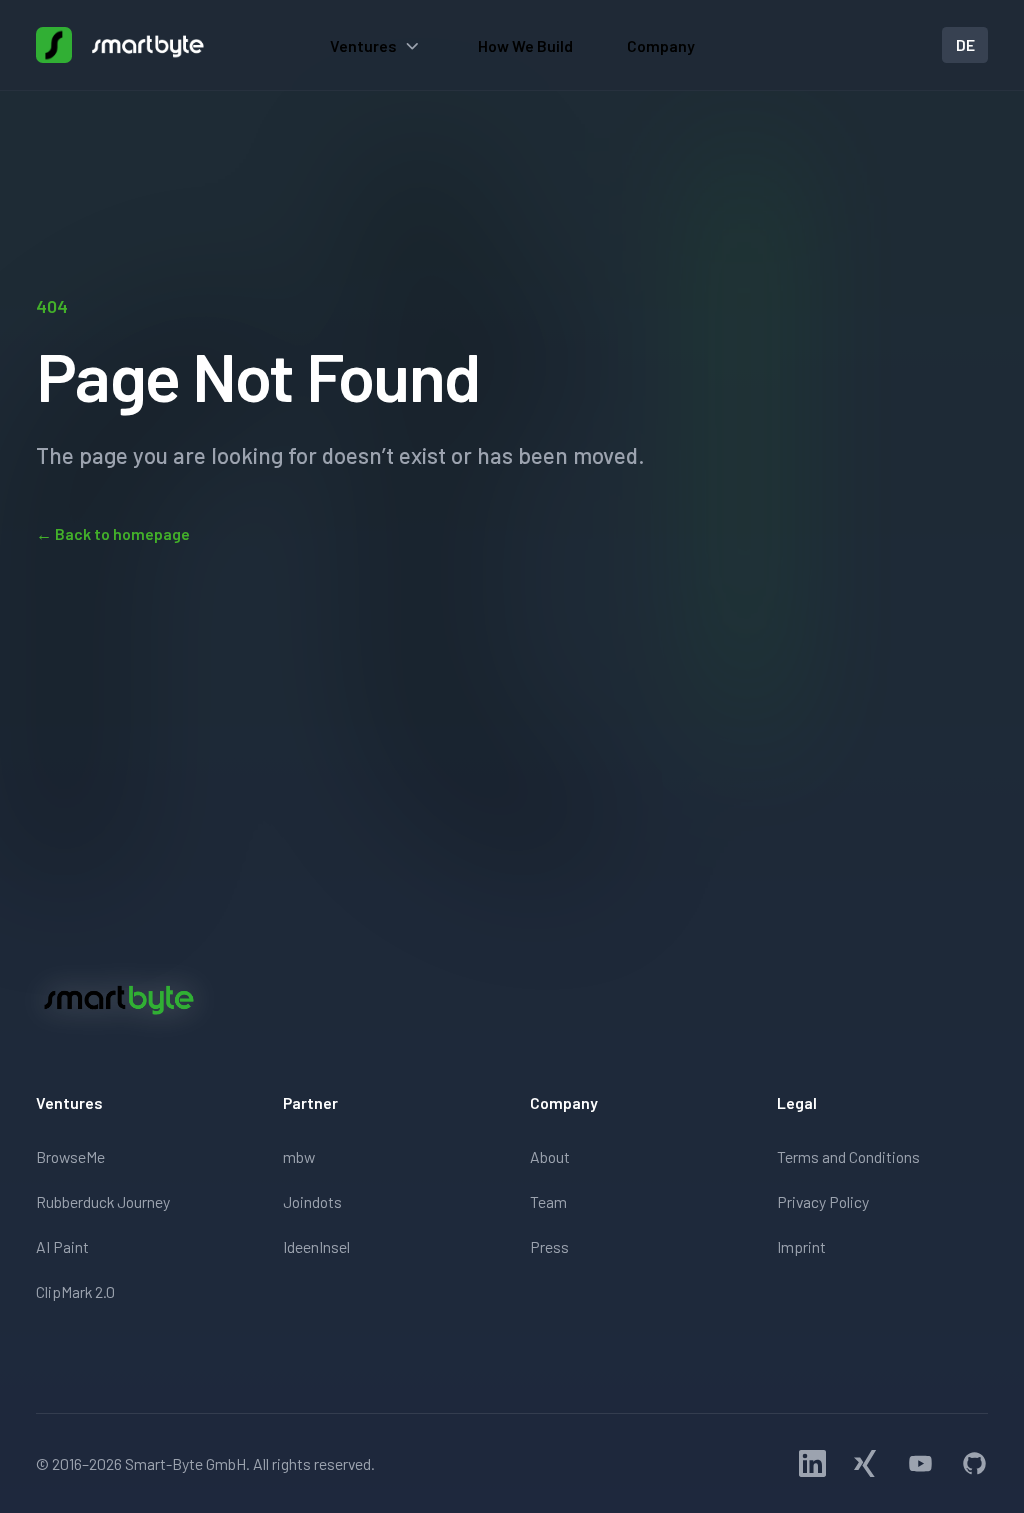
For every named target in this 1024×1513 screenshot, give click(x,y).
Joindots (312, 1201)
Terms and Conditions (848, 1156)
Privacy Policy (823, 1201)
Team (548, 1201)
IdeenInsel (316, 1246)
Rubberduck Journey (103, 1201)
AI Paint (62, 1246)
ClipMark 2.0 (75, 1291)
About (550, 1156)
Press (549, 1246)
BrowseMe (70, 1156)
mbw (299, 1156)
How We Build (525, 45)
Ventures (363, 45)
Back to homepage (113, 533)
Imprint (801, 1246)
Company (661, 45)
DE (965, 44)
